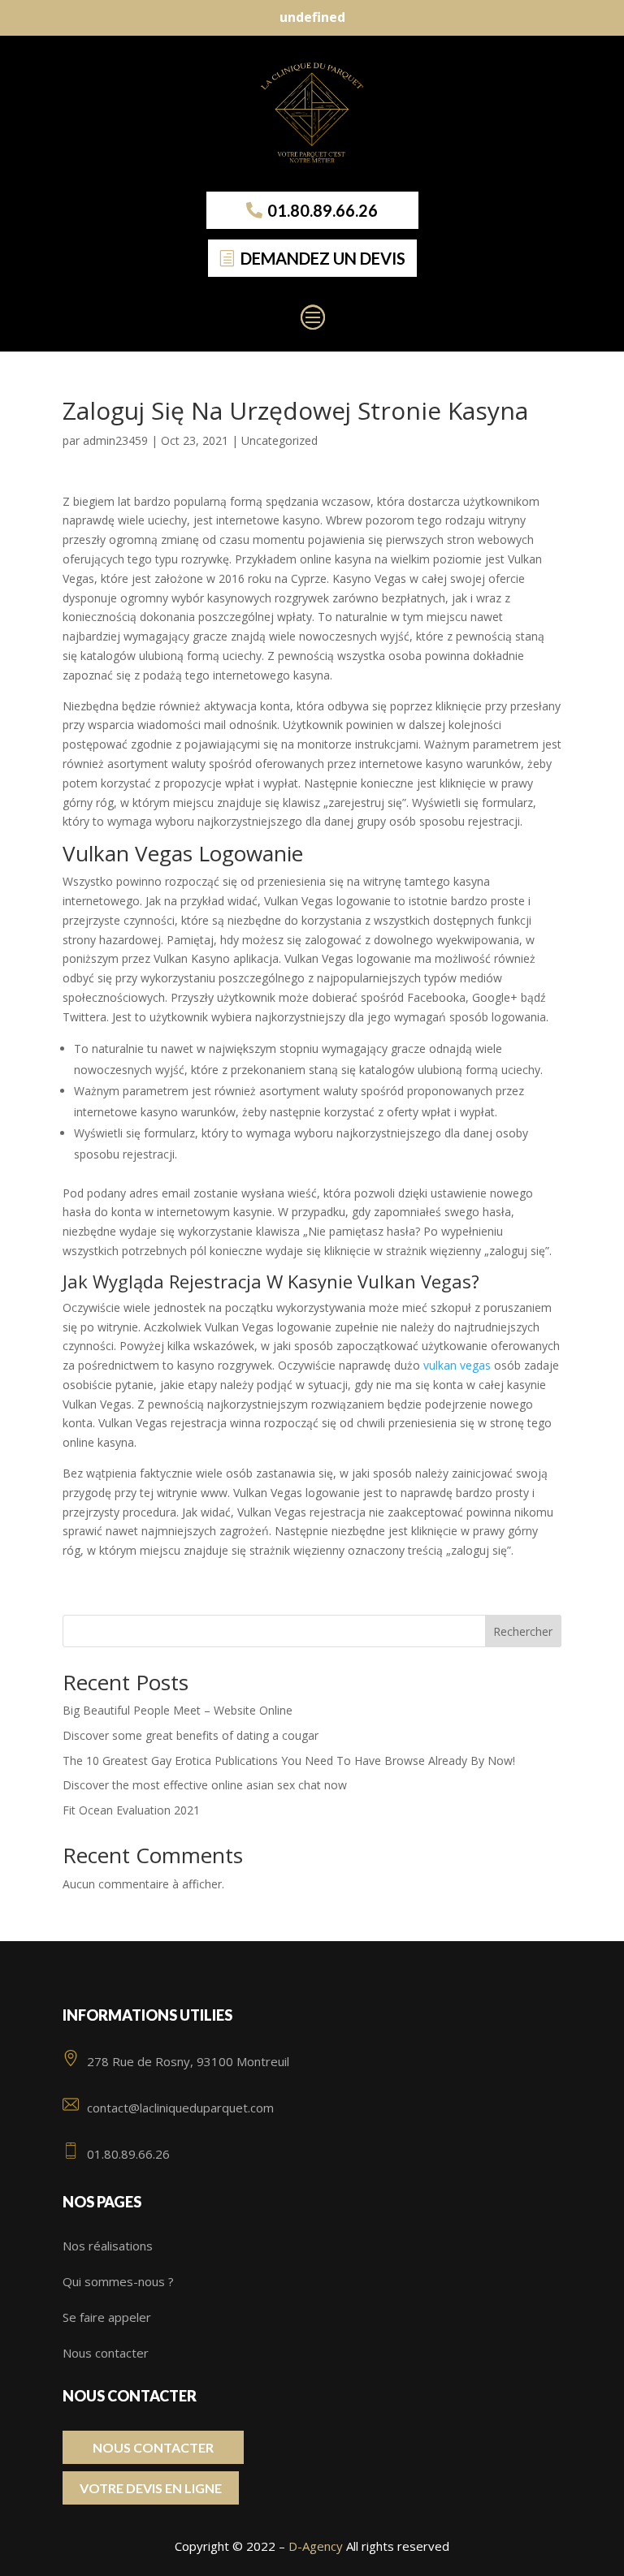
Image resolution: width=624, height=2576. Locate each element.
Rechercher (523, 1631)
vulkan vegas (457, 1365)
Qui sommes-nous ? (118, 2281)
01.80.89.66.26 (323, 210)
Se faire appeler (107, 2317)
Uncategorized (279, 440)
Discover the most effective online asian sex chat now (205, 1785)
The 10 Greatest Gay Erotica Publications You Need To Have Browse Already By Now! (289, 1760)
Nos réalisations (108, 2246)
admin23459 (115, 440)
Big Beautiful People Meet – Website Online (178, 1710)
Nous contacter (106, 2353)
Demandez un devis (323, 258)
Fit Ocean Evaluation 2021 (131, 1810)
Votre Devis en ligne (151, 2488)
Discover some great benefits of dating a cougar (191, 1735)
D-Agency (316, 2546)
